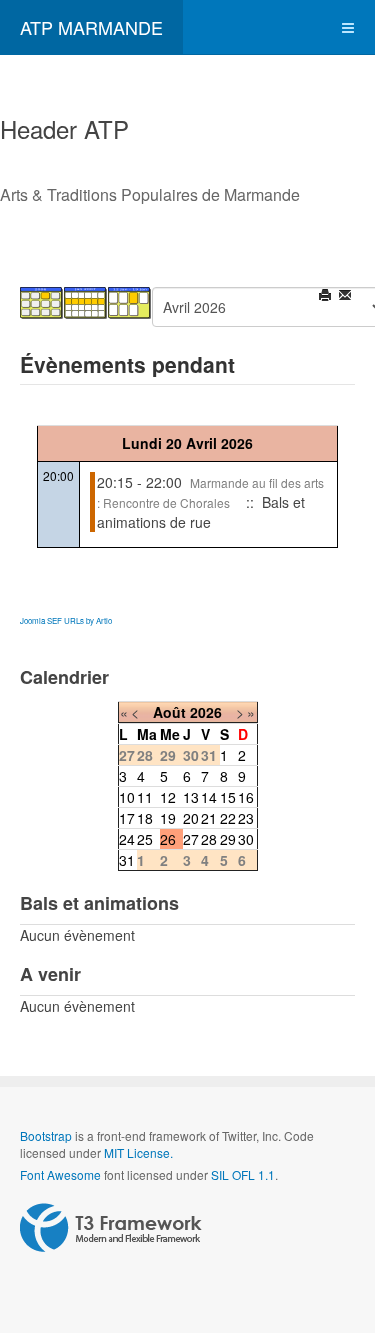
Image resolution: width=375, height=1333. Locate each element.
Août (169, 712)
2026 (206, 712)
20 (191, 818)
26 (168, 839)
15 (228, 797)
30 (246, 839)
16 (246, 797)
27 (191, 839)
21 (209, 818)
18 (145, 818)
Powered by (111, 1228)
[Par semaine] (86, 301)
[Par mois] (42, 301)
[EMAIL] (346, 297)
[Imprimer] (326, 297)
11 (145, 797)
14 (209, 797)
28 (209, 839)
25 (145, 839)
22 (228, 818)
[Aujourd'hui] (130, 301)
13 (191, 797)
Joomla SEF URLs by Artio (66, 620)
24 (127, 839)
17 (127, 818)
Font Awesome (60, 1174)
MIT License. (138, 1152)
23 (246, 818)
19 (168, 818)
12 (168, 797)
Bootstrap (46, 1135)
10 (127, 797)
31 (127, 860)
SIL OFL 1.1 (243, 1174)
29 (228, 839)
